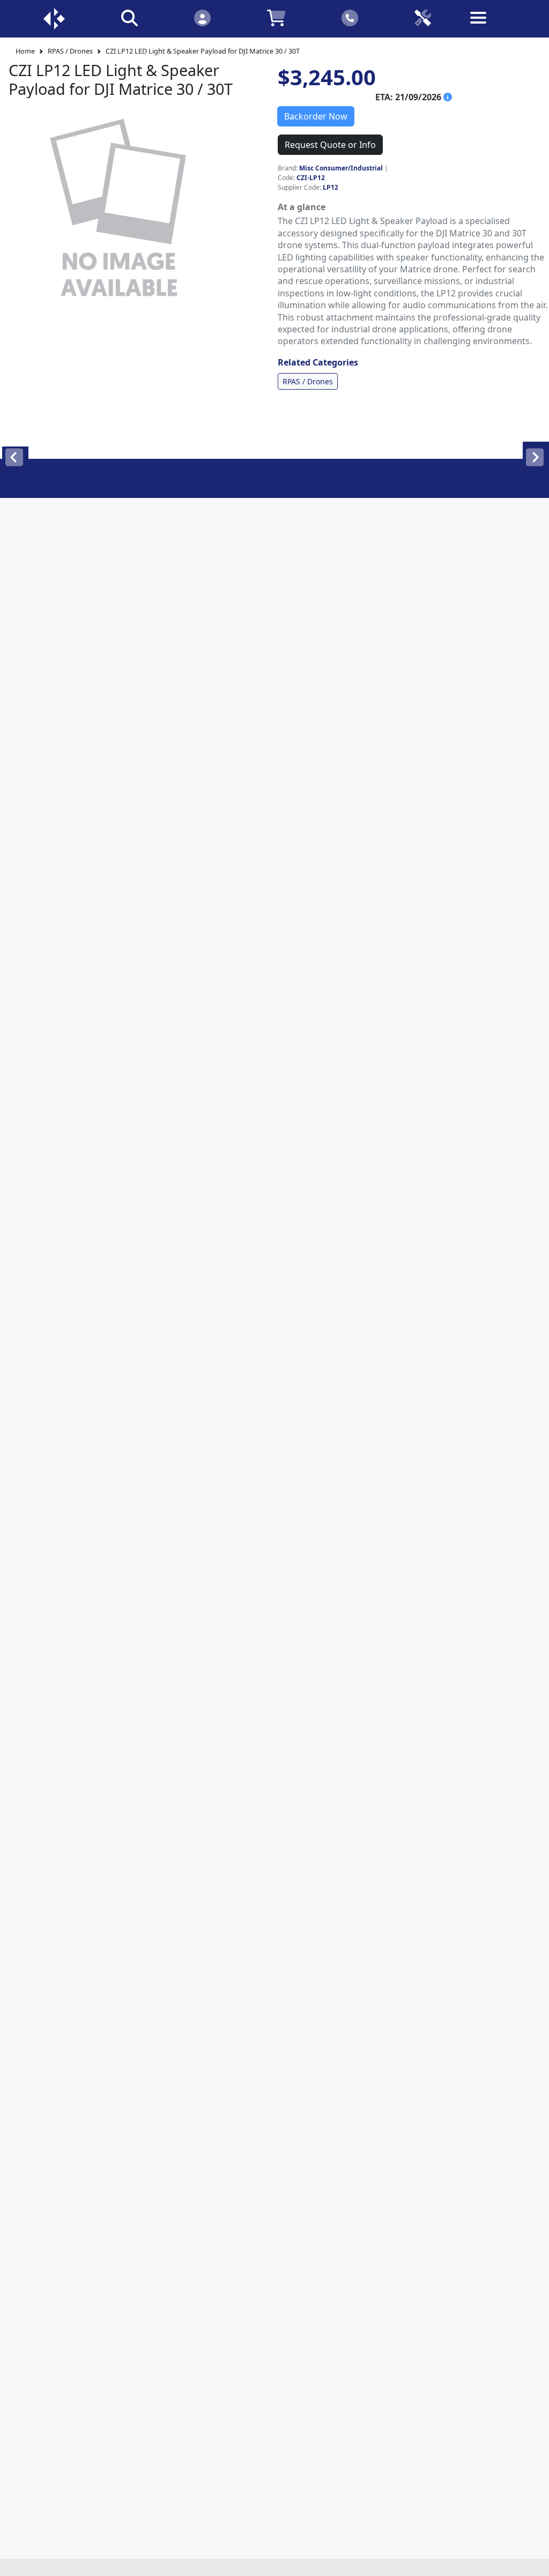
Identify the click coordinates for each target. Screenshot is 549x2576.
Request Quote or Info (330, 145)
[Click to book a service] (423, 17)
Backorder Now (316, 116)
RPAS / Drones (70, 51)
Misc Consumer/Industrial (341, 168)
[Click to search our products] (129, 17)
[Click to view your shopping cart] (276, 17)
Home (25, 51)
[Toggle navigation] (496, 26)
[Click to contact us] (350, 17)
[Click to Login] (202, 17)
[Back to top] (534, 2561)
